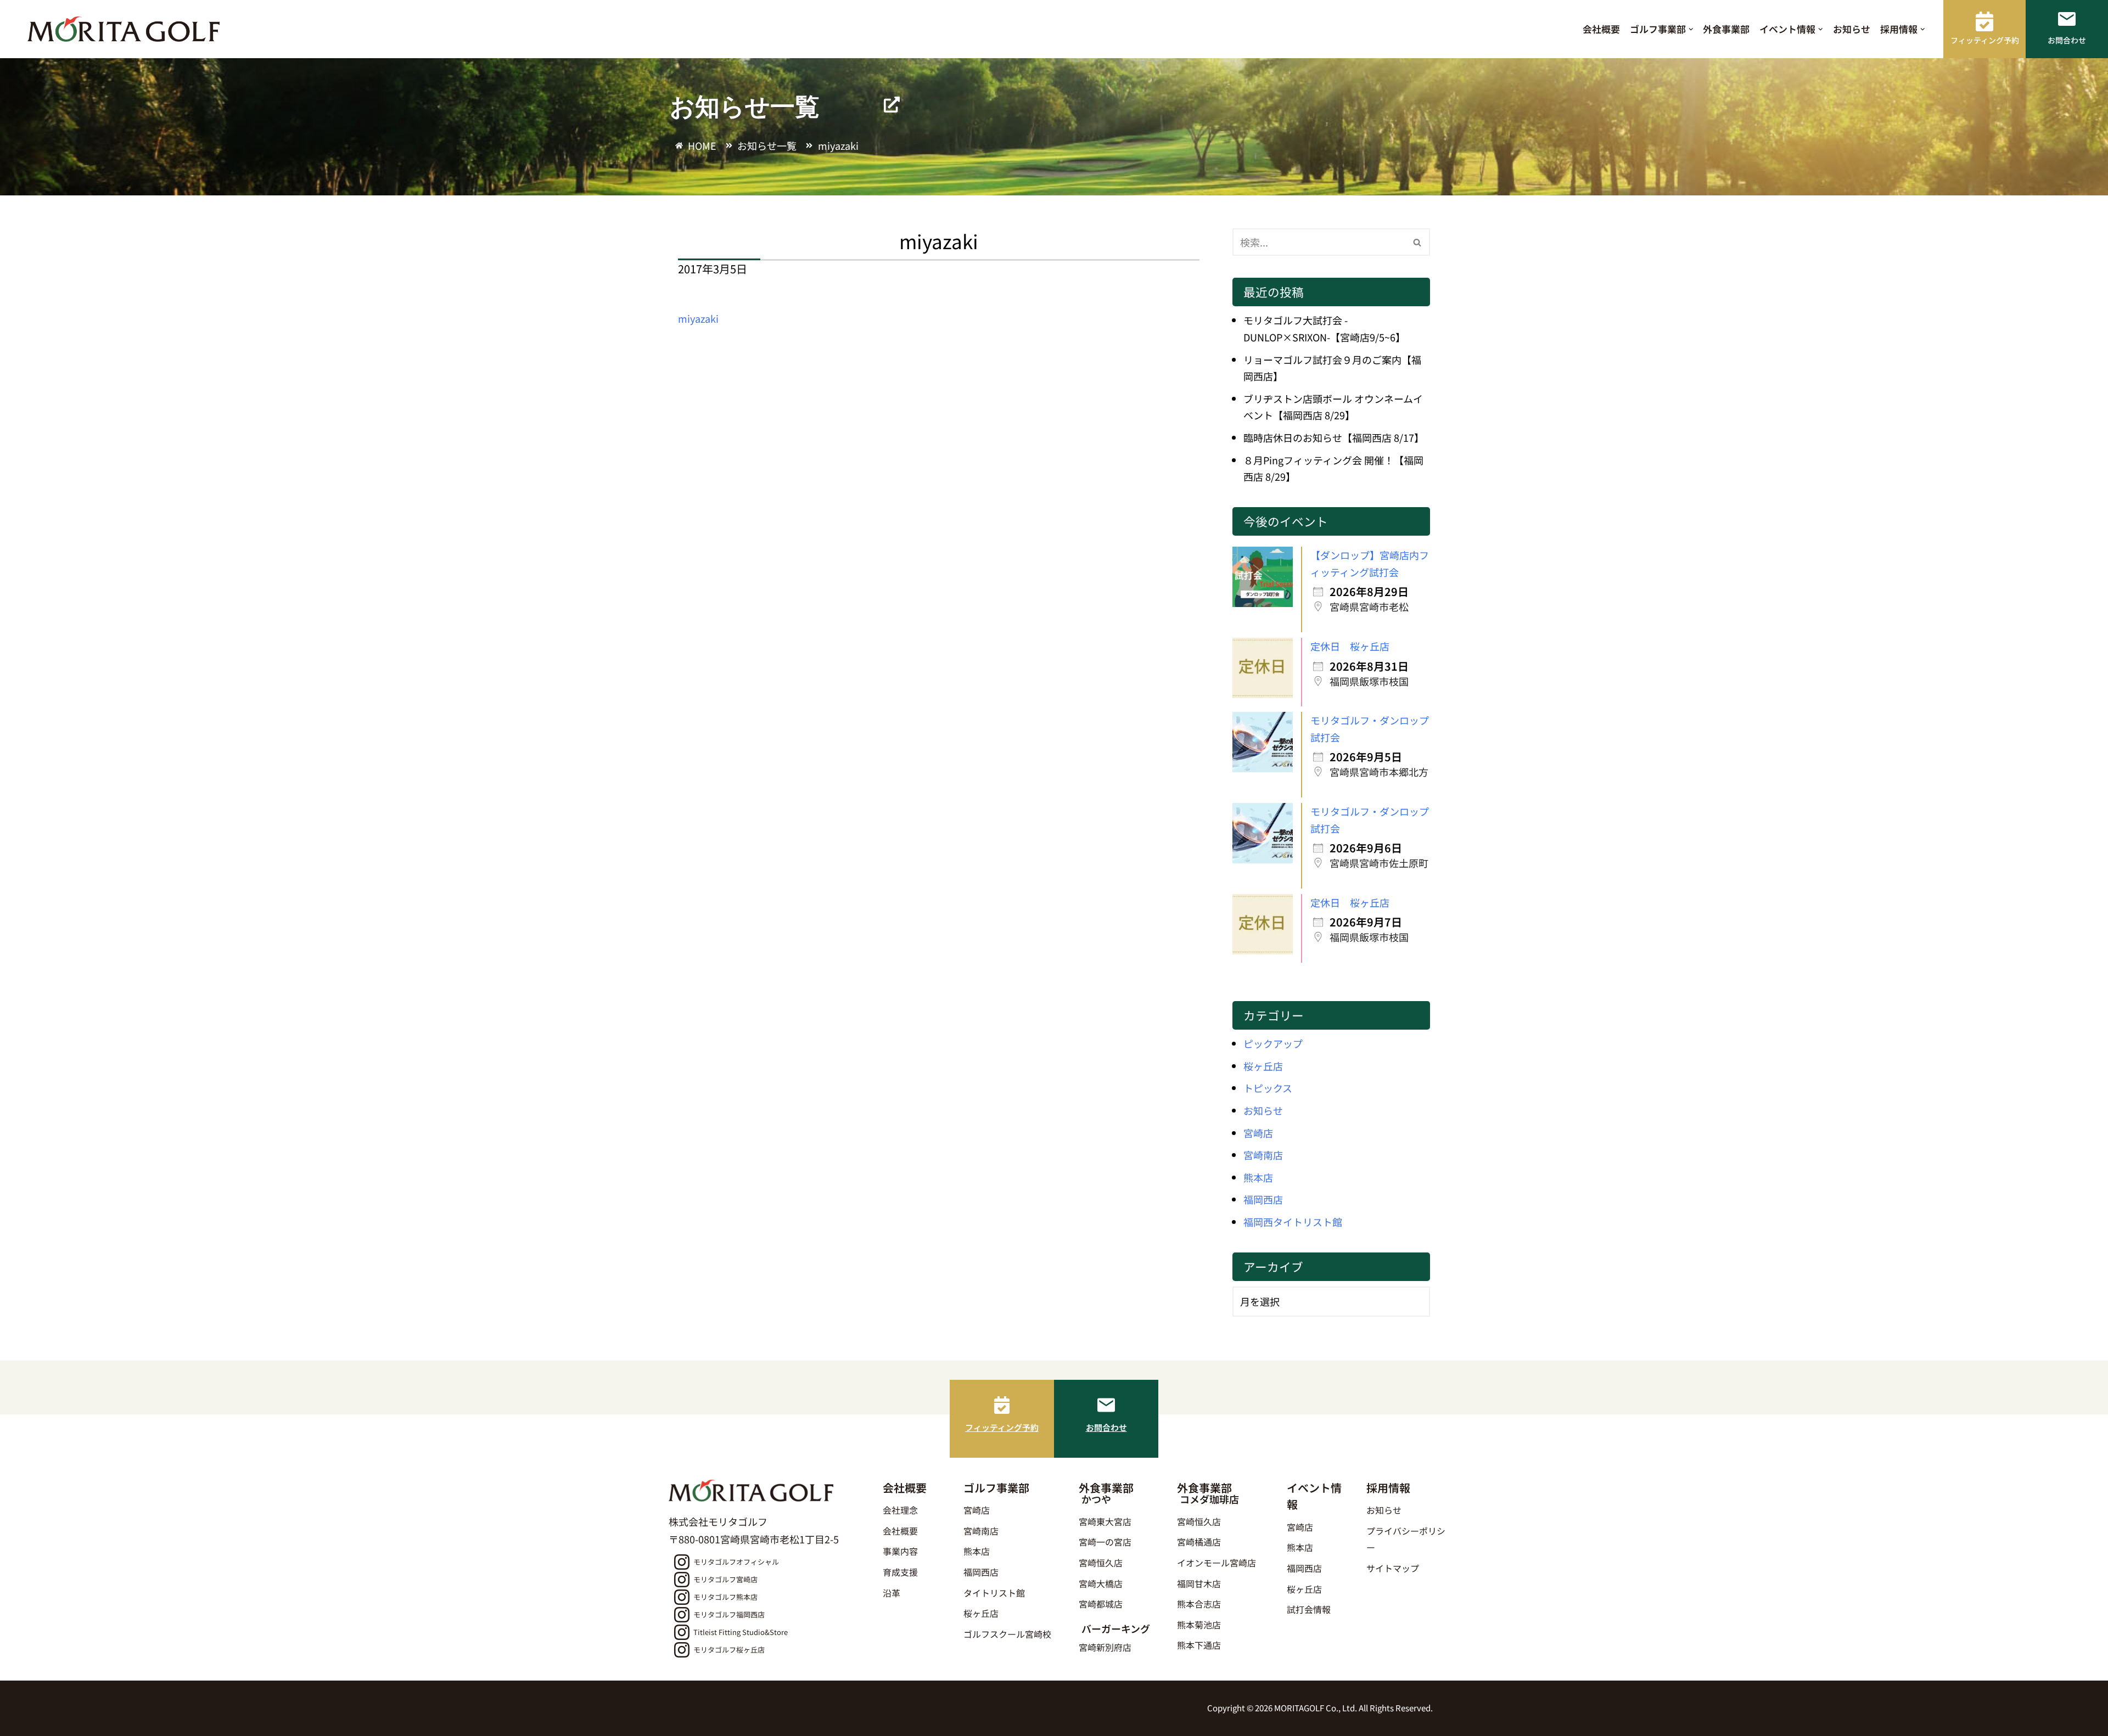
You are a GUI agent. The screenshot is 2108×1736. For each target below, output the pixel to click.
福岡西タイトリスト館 (1293, 1222)
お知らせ (1852, 29)
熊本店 (1258, 1177)
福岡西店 (1263, 1199)
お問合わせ (1106, 1427)
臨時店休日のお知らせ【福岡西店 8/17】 (1334, 437)
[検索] (1418, 242)
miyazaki (698, 318)
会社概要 (1601, 29)
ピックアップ (1273, 1043)
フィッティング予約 (1002, 1427)
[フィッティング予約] (1002, 1405)
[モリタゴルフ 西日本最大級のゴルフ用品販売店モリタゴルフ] (126, 29)
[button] (1691, 29)
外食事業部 (1726, 29)
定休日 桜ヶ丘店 (1350, 646)
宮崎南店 (1263, 1155)
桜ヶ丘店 (1263, 1066)
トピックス (1268, 1088)
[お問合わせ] (1106, 1405)
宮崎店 (1258, 1133)
